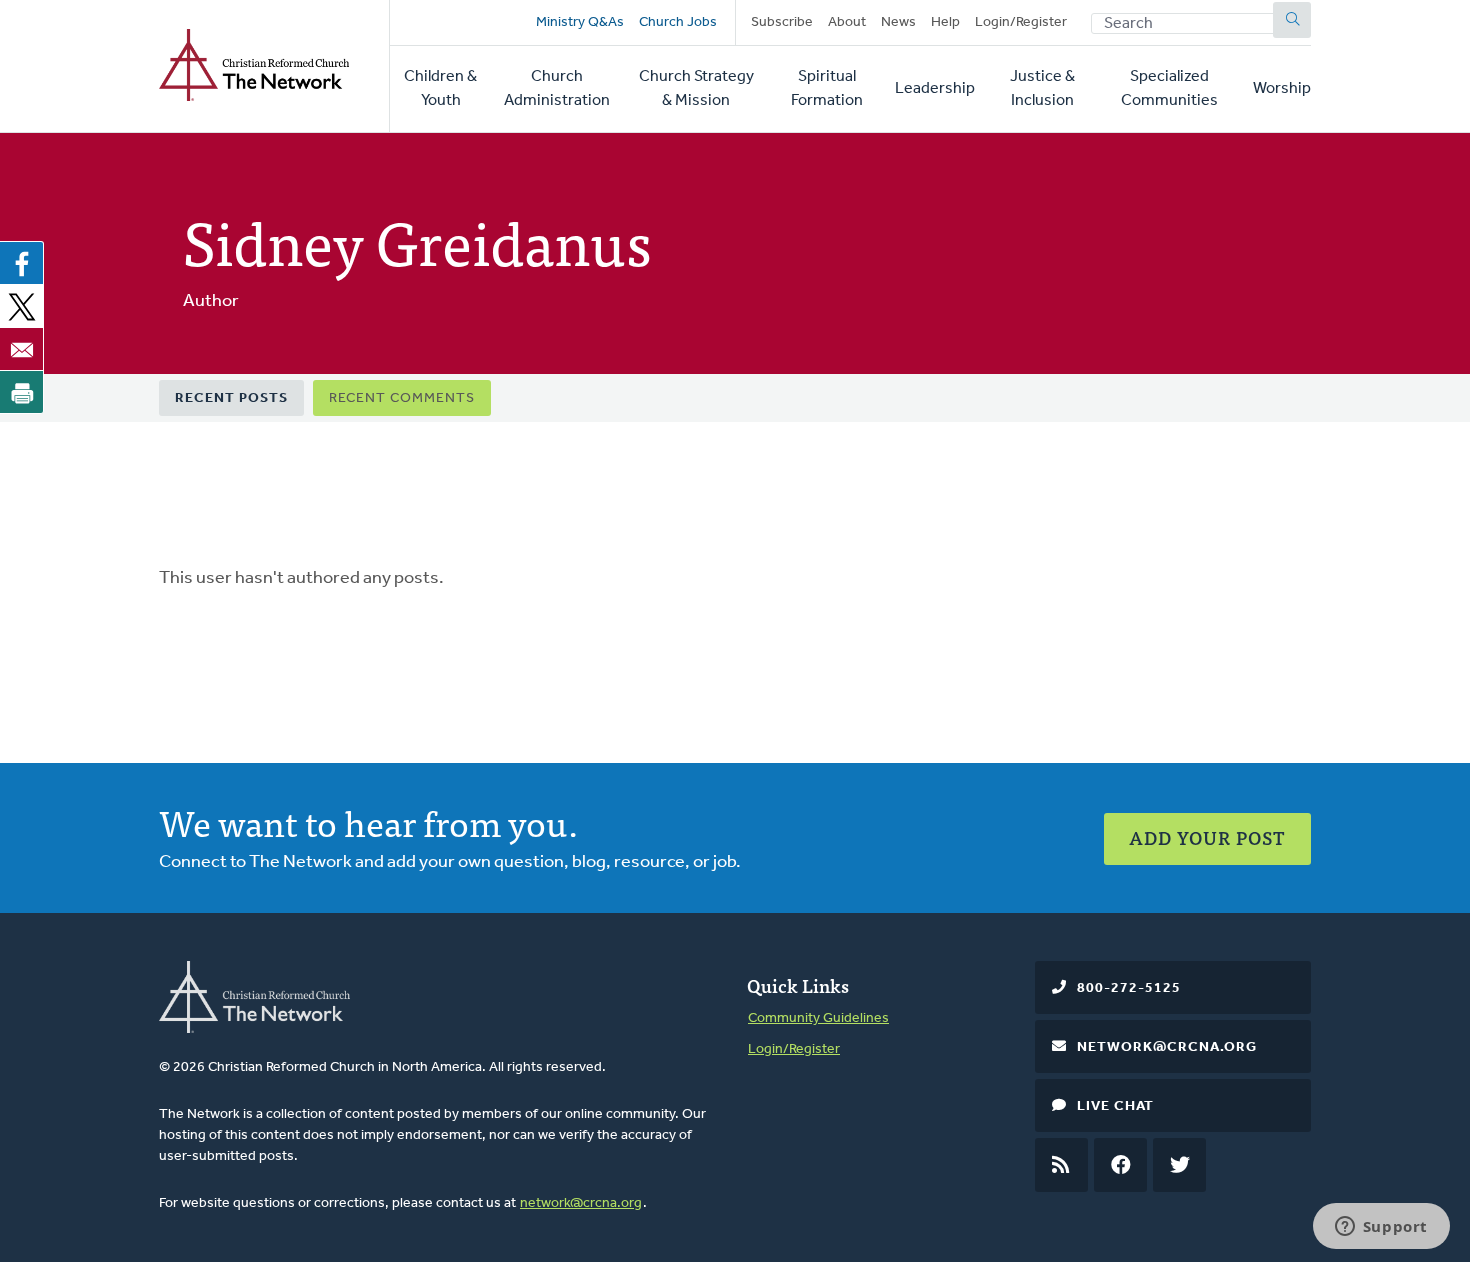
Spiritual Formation (827, 89)
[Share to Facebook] (22, 263)
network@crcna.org (581, 1203)
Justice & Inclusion (1042, 89)
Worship (1282, 89)
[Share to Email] (22, 349)
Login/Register (1021, 22)
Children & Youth (440, 89)
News (898, 22)
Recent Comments (402, 398)
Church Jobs (678, 22)
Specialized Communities (1169, 89)
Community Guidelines (818, 1018)
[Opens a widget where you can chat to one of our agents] (1381, 1228)
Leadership (935, 89)
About (847, 22)
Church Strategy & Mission (696, 89)
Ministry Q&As (580, 22)
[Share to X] (22, 306)
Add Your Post (1207, 837)
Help (945, 22)
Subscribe (782, 22)
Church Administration (557, 89)
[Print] (22, 392)
